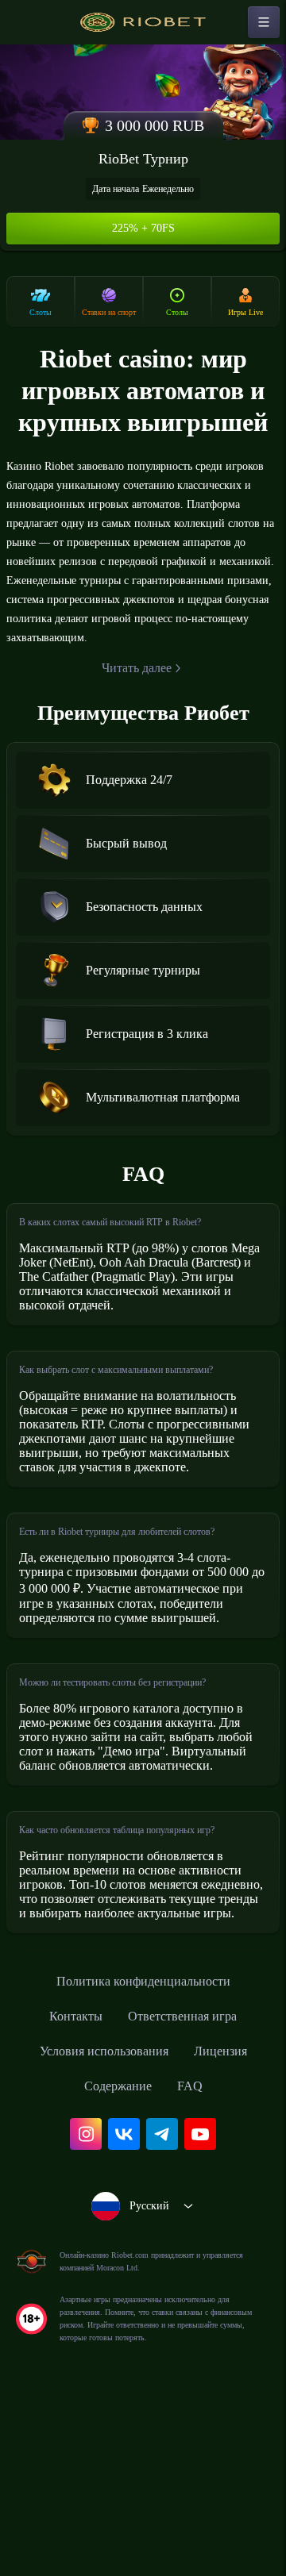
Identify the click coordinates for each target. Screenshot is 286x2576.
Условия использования (99, 2220)
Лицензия (232, 2220)
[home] (143, 22)
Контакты (67, 2185)
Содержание (118, 2255)
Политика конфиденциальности (143, 2150)
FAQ (196, 2255)
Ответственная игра (186, 2185)
